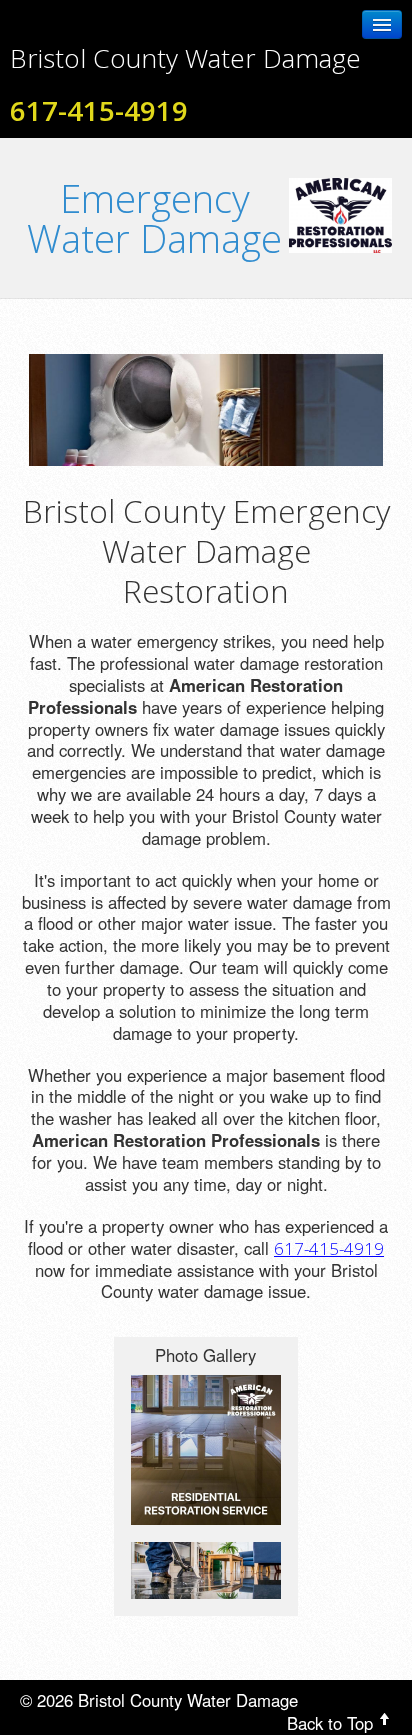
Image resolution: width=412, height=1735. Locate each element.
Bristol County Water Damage (185, 58)
